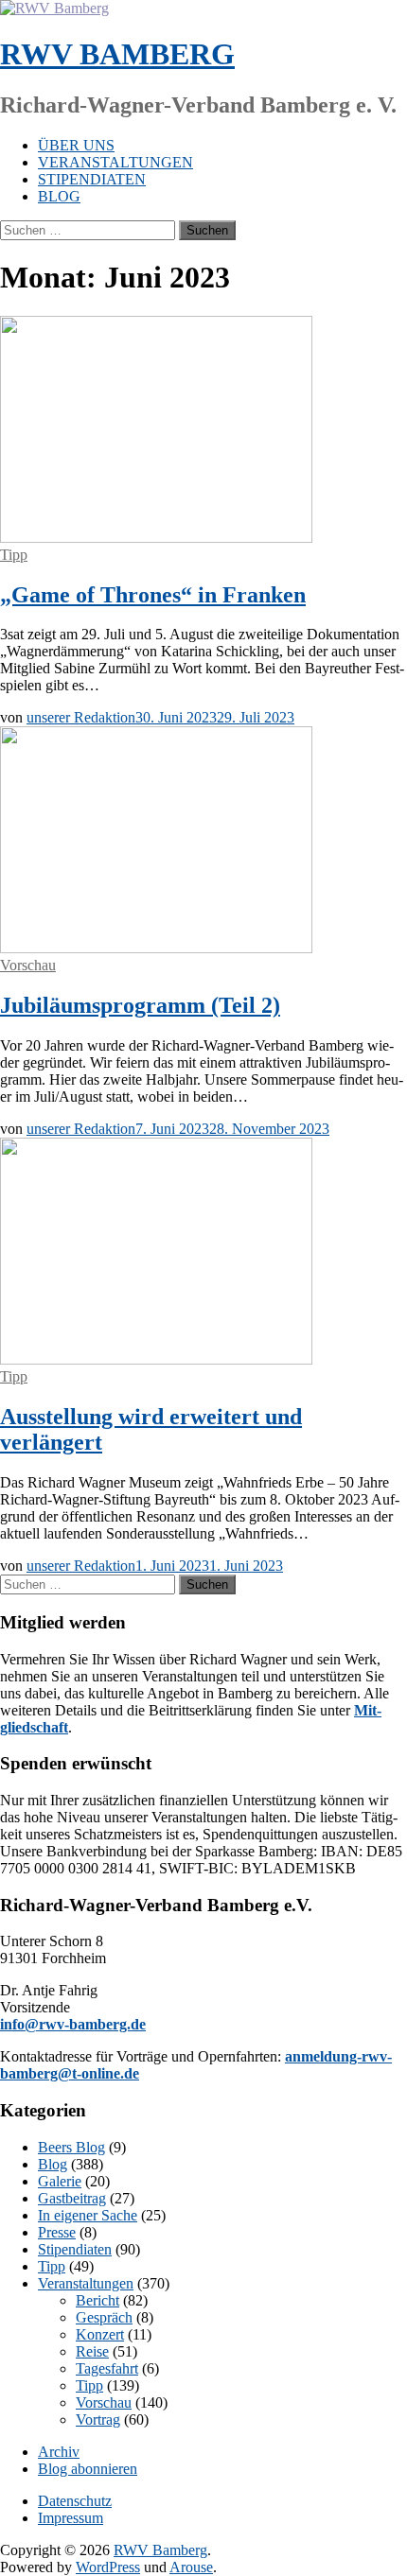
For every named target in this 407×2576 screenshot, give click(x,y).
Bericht (97, 2300)
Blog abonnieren (88, 2469)
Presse (57, 2232)
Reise (92, 2351)
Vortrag (98, 2419)
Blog (59, 196)
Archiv (59, 2452)
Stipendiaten (92, 179)
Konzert (100, 2334)
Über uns (76, 145)
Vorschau (28, 965)
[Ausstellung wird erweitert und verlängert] (156, 1359)
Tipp (14, 555)
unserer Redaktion (81, 717)
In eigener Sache (88, 2215)
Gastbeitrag (72, 2198)
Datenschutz (75, 2501)
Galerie (60, 2181)
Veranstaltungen (115, 162)
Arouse (191, 2567)
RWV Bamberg (117, 54)
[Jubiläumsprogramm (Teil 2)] (156, 948)
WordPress (108, 2567)
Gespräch (104, 2317)
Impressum (71, 2518)
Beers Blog (71, 2147)
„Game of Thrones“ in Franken (153, 595)
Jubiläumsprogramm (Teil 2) (140, 1005)
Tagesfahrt (107, 2368)
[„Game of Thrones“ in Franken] (156, 538)
